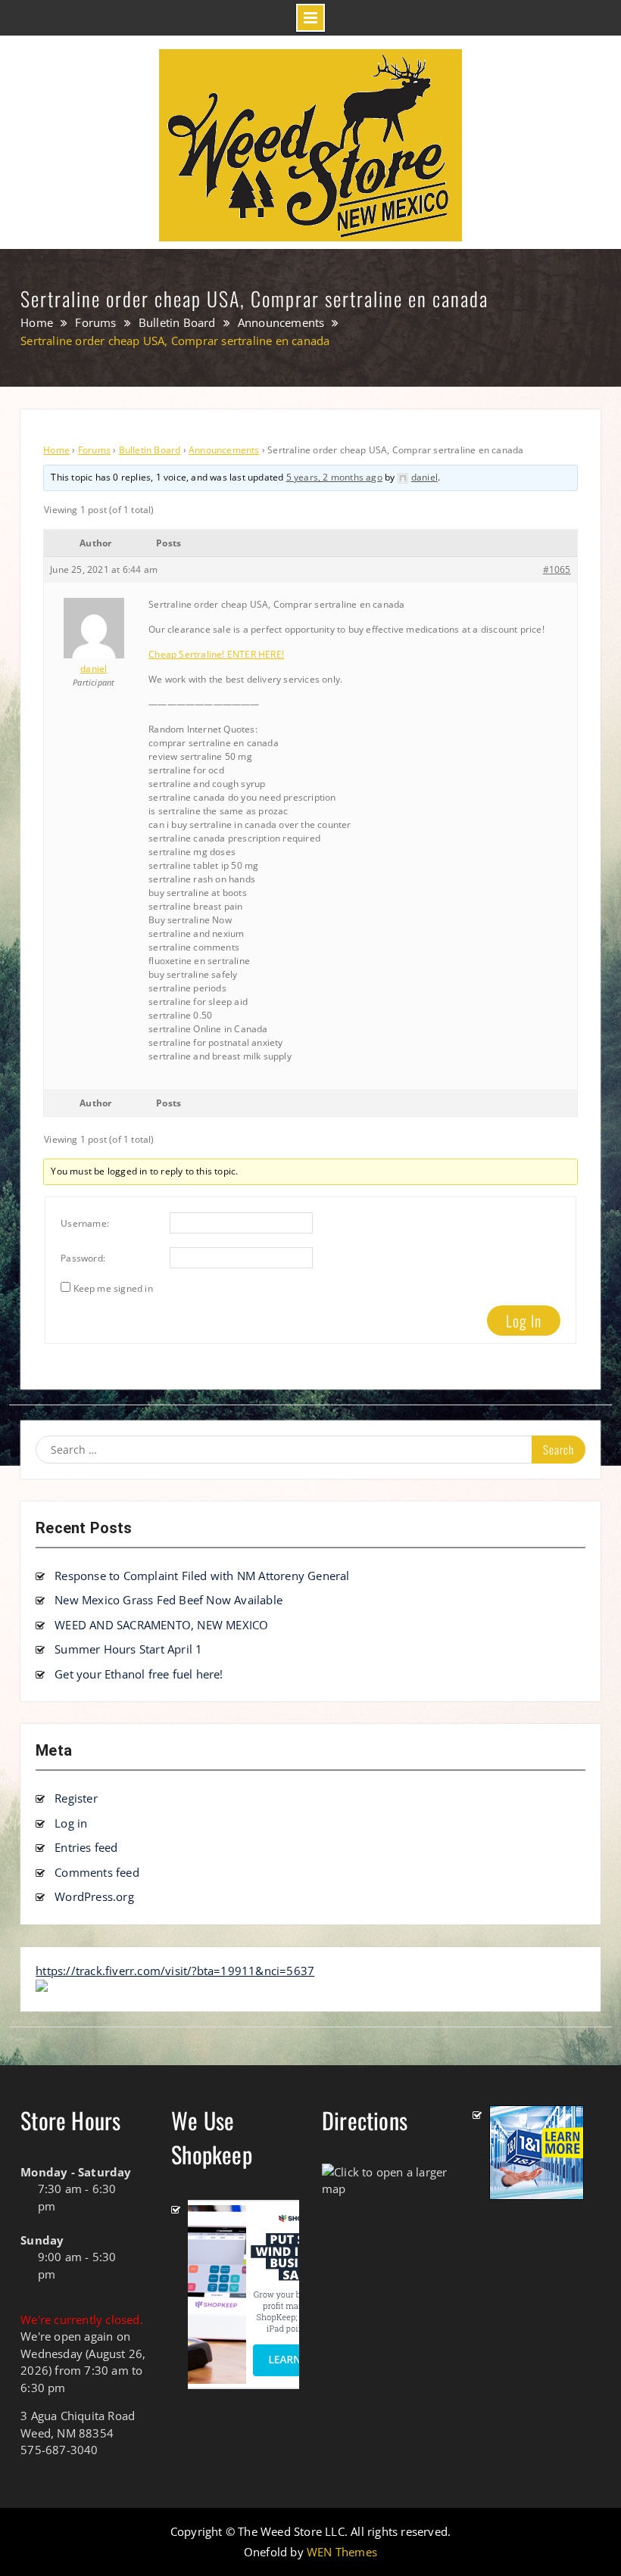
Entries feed (86, 1847)
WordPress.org (94, 1896)
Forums (94, 450)
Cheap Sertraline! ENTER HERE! (216, 654)
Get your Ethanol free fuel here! (139, 1674)
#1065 (557, 569)
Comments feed (97, 1872)
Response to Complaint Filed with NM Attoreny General (202, 1576)
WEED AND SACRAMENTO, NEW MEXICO (161, 1625)
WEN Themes (342, 2552)
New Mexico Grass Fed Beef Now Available (169, 1600)
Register (76, 1798)
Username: (85, 1223)
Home (56, 450)
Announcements (224, 450)
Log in (71, 1823)
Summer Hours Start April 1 (128, 1649)
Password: (83, 1258)
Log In (524, 1321)
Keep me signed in (113, 1288)
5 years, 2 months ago (334, 477)
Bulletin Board (150, 450)
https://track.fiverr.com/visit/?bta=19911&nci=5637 (175, 1971)
